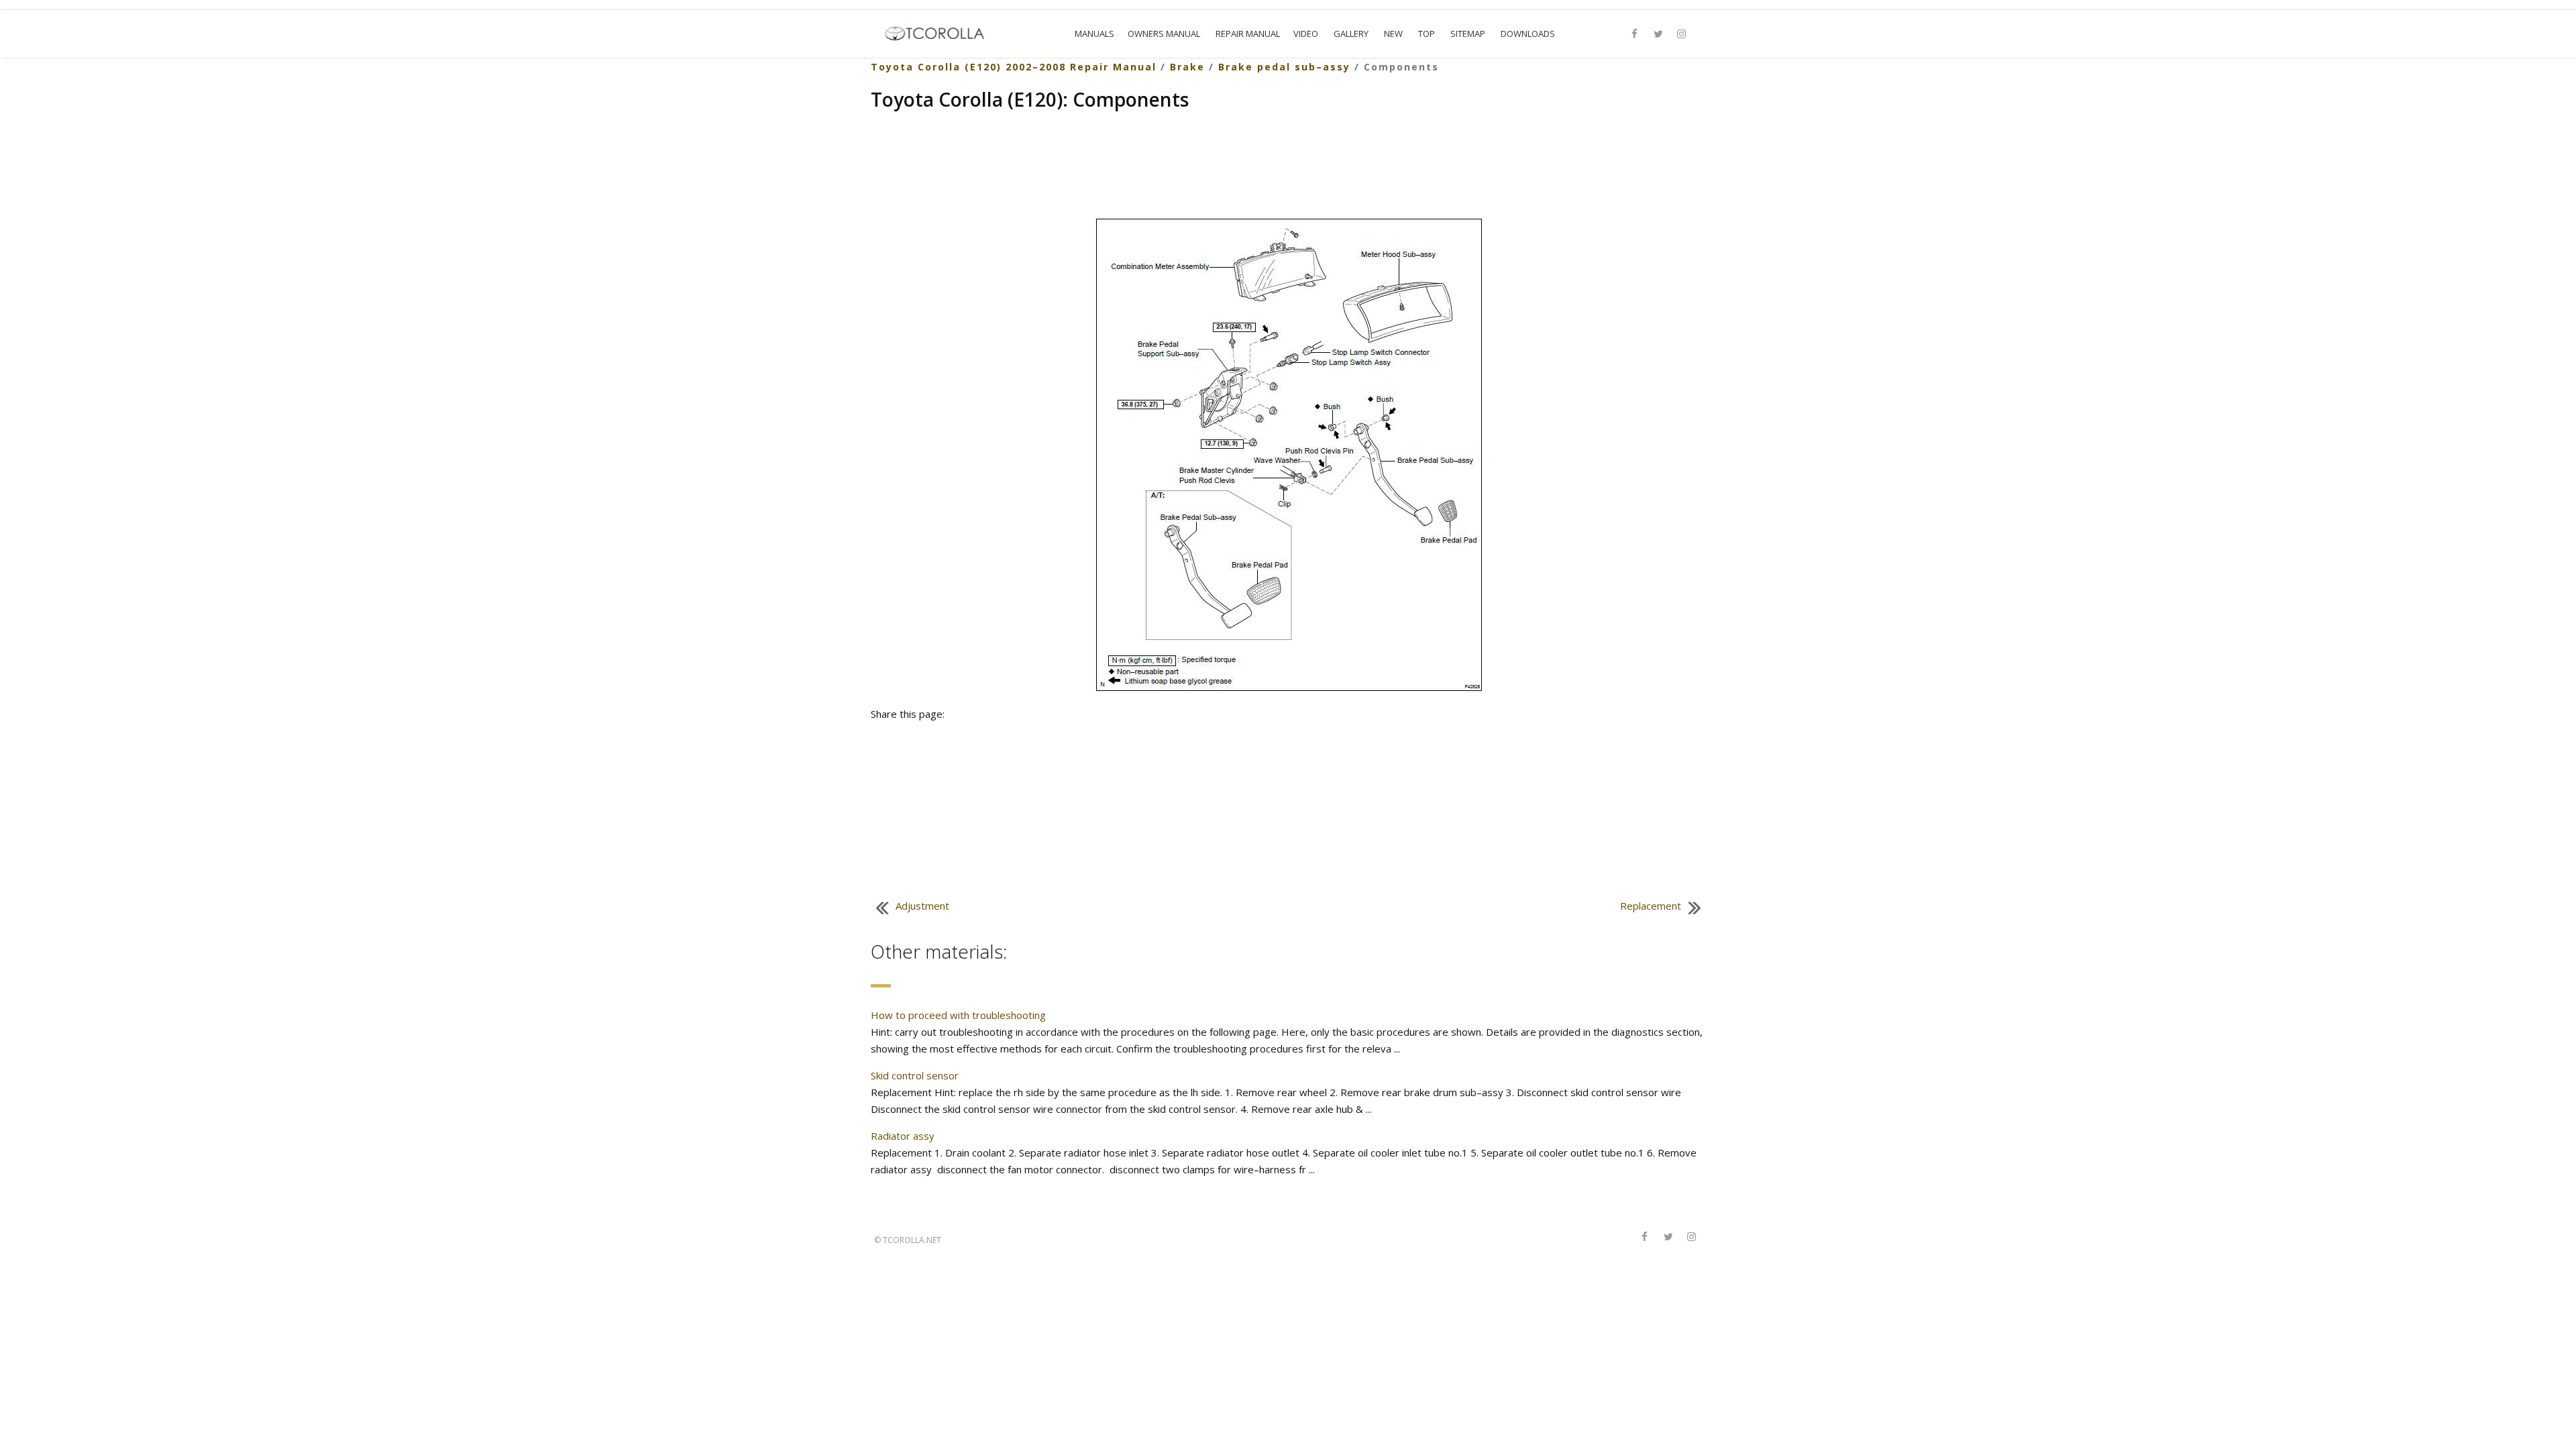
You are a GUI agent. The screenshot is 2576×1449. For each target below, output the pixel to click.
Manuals (1094, 34)
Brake (1187, 67)
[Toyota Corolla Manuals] (940, 32)
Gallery (1351, 34)
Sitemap (1468, 34)
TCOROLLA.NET (912, 1240)
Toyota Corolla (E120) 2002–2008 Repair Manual (1014, 67)
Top (1427, 34)
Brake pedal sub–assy (1284, 67)
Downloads (1528, 34)
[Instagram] (1682, 34)
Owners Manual (1164, 34)
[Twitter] (1658, 34)
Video (1306, 34)
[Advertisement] (1288, 166)
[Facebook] (1635, 34)
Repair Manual (1248, 34)
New (1393, 34)
